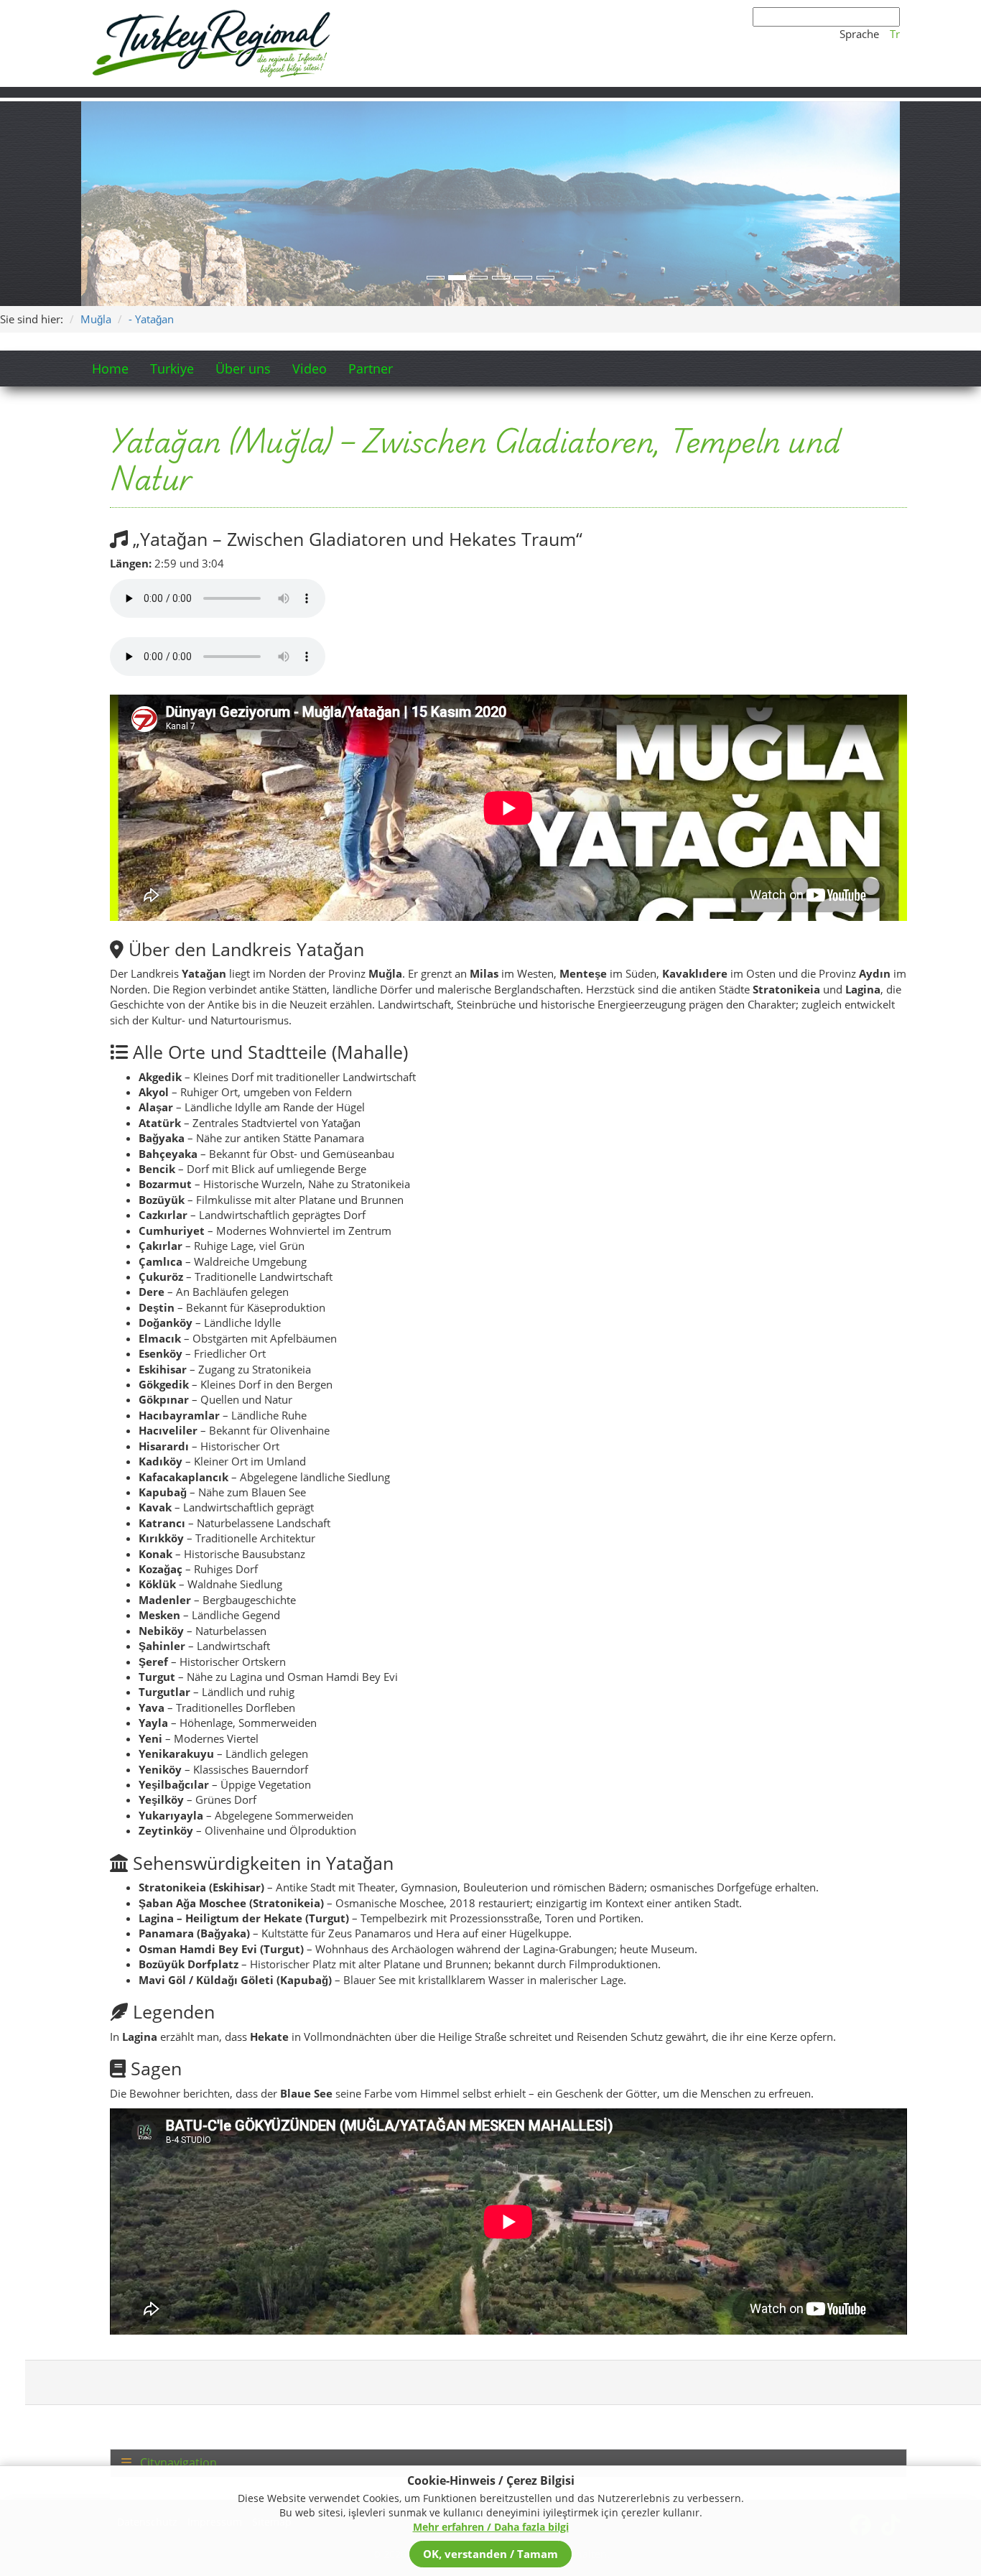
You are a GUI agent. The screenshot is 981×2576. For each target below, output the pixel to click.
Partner (371, 369)
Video (310, 369)
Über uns (243, 369)
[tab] (508, 2463)
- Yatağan (151, 319)
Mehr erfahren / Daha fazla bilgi (491, 2527)
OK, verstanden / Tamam (490, 2554)
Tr (895, 34)
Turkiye (172, 369)
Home (110, 369)
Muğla (96, 319)
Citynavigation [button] (177, 2463)
